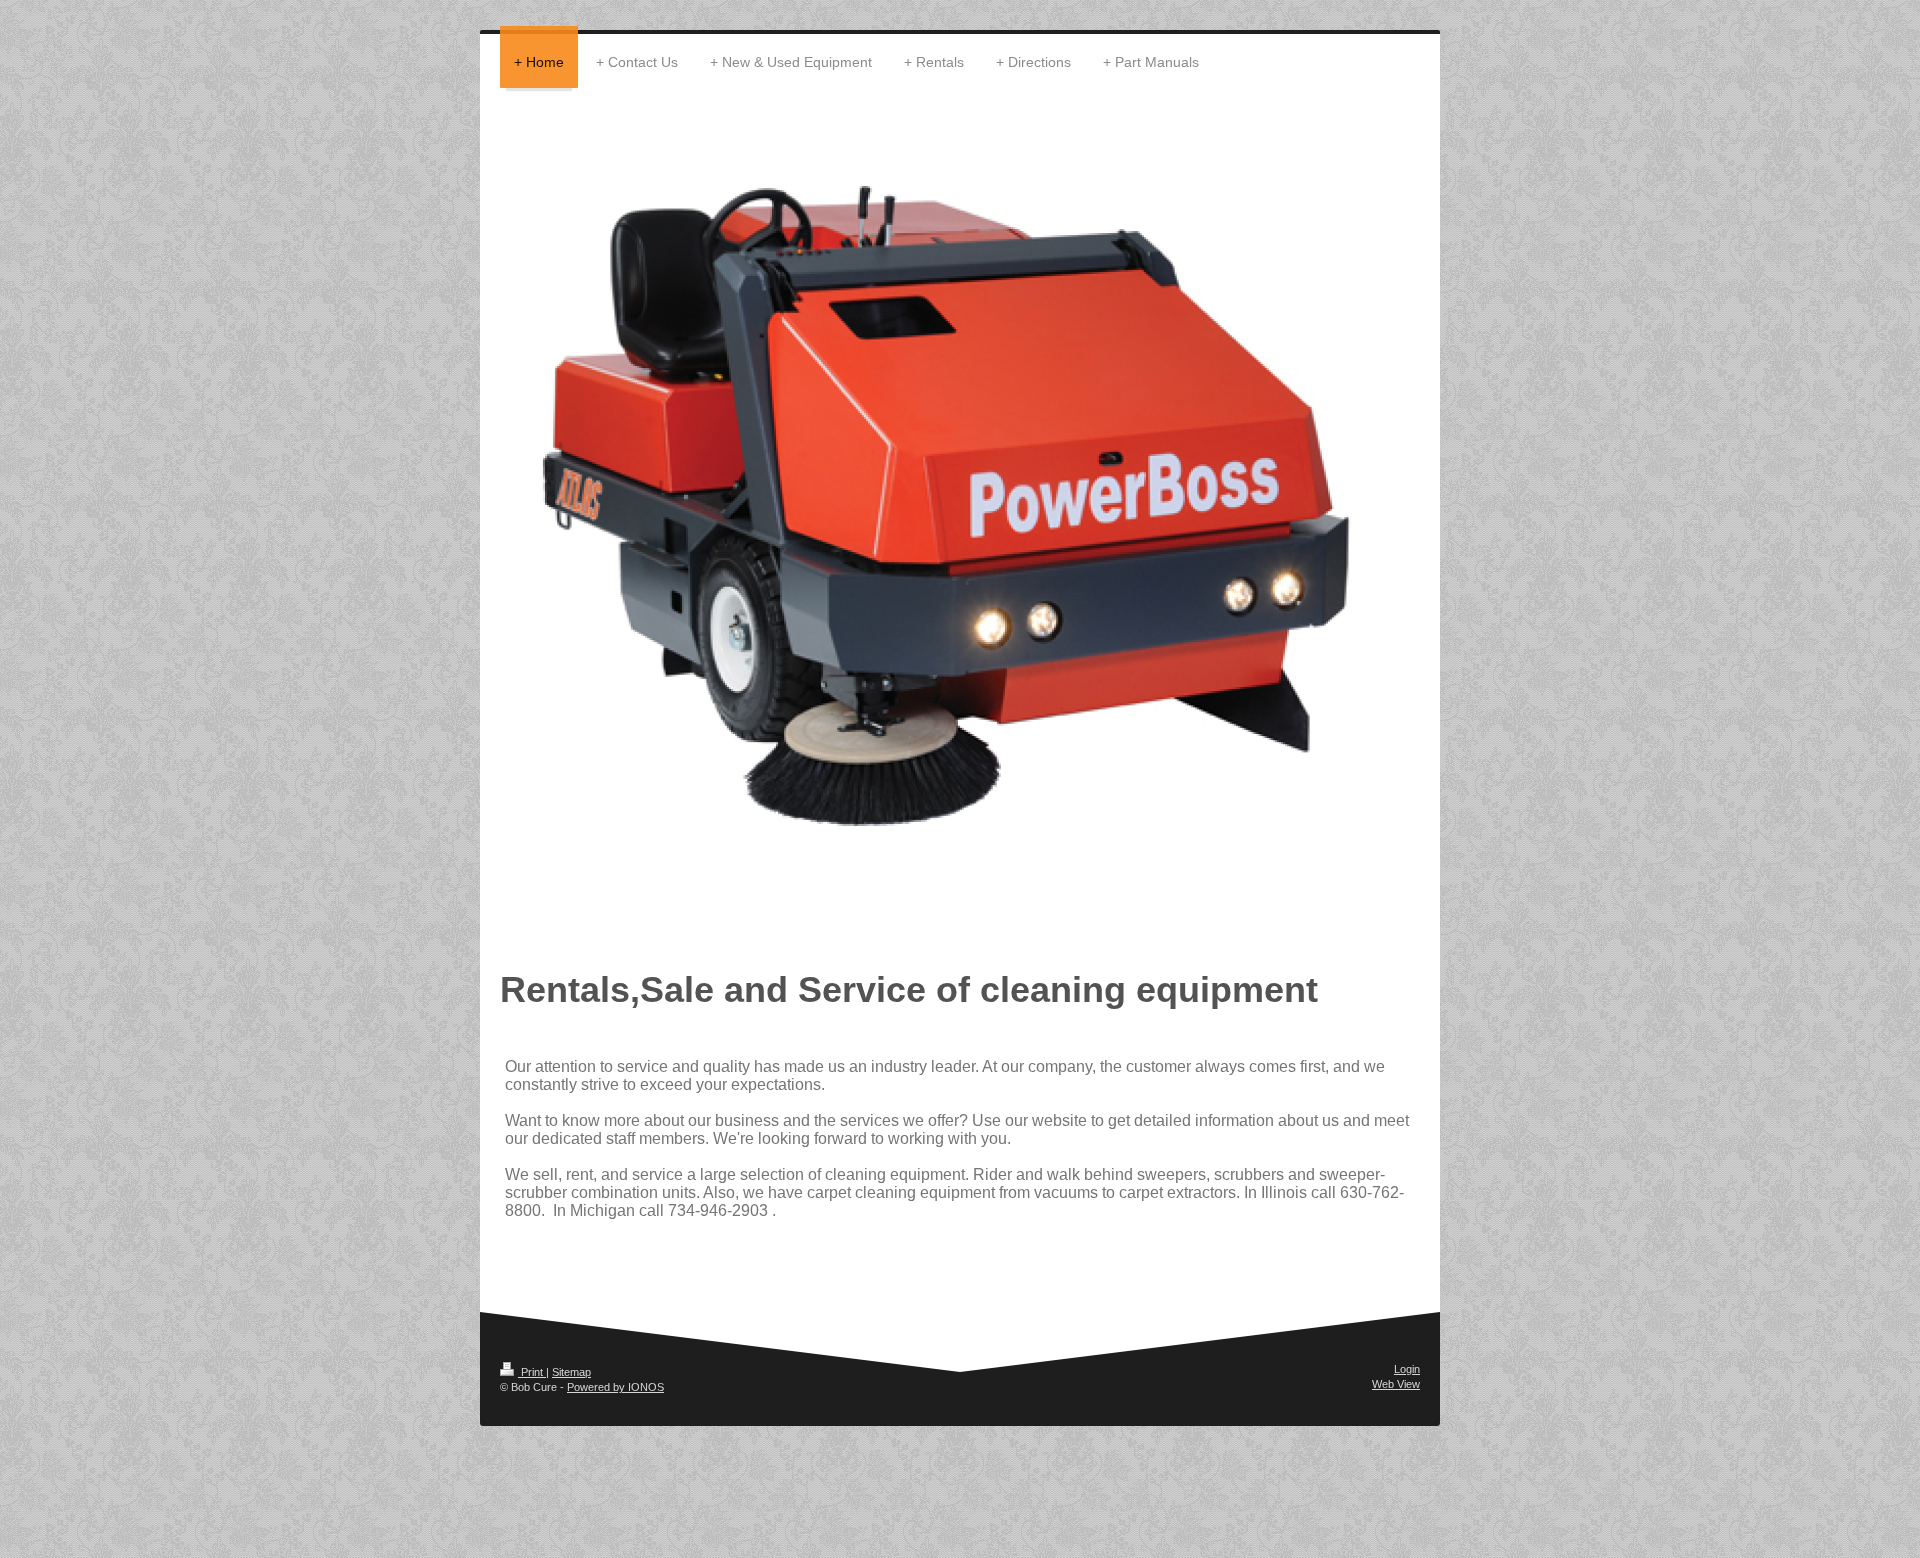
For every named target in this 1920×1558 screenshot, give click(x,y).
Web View (1396, 1384)
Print (532, 1372)
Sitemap (571, 1372)
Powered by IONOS (615, 1387)
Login (1407, 1369)
